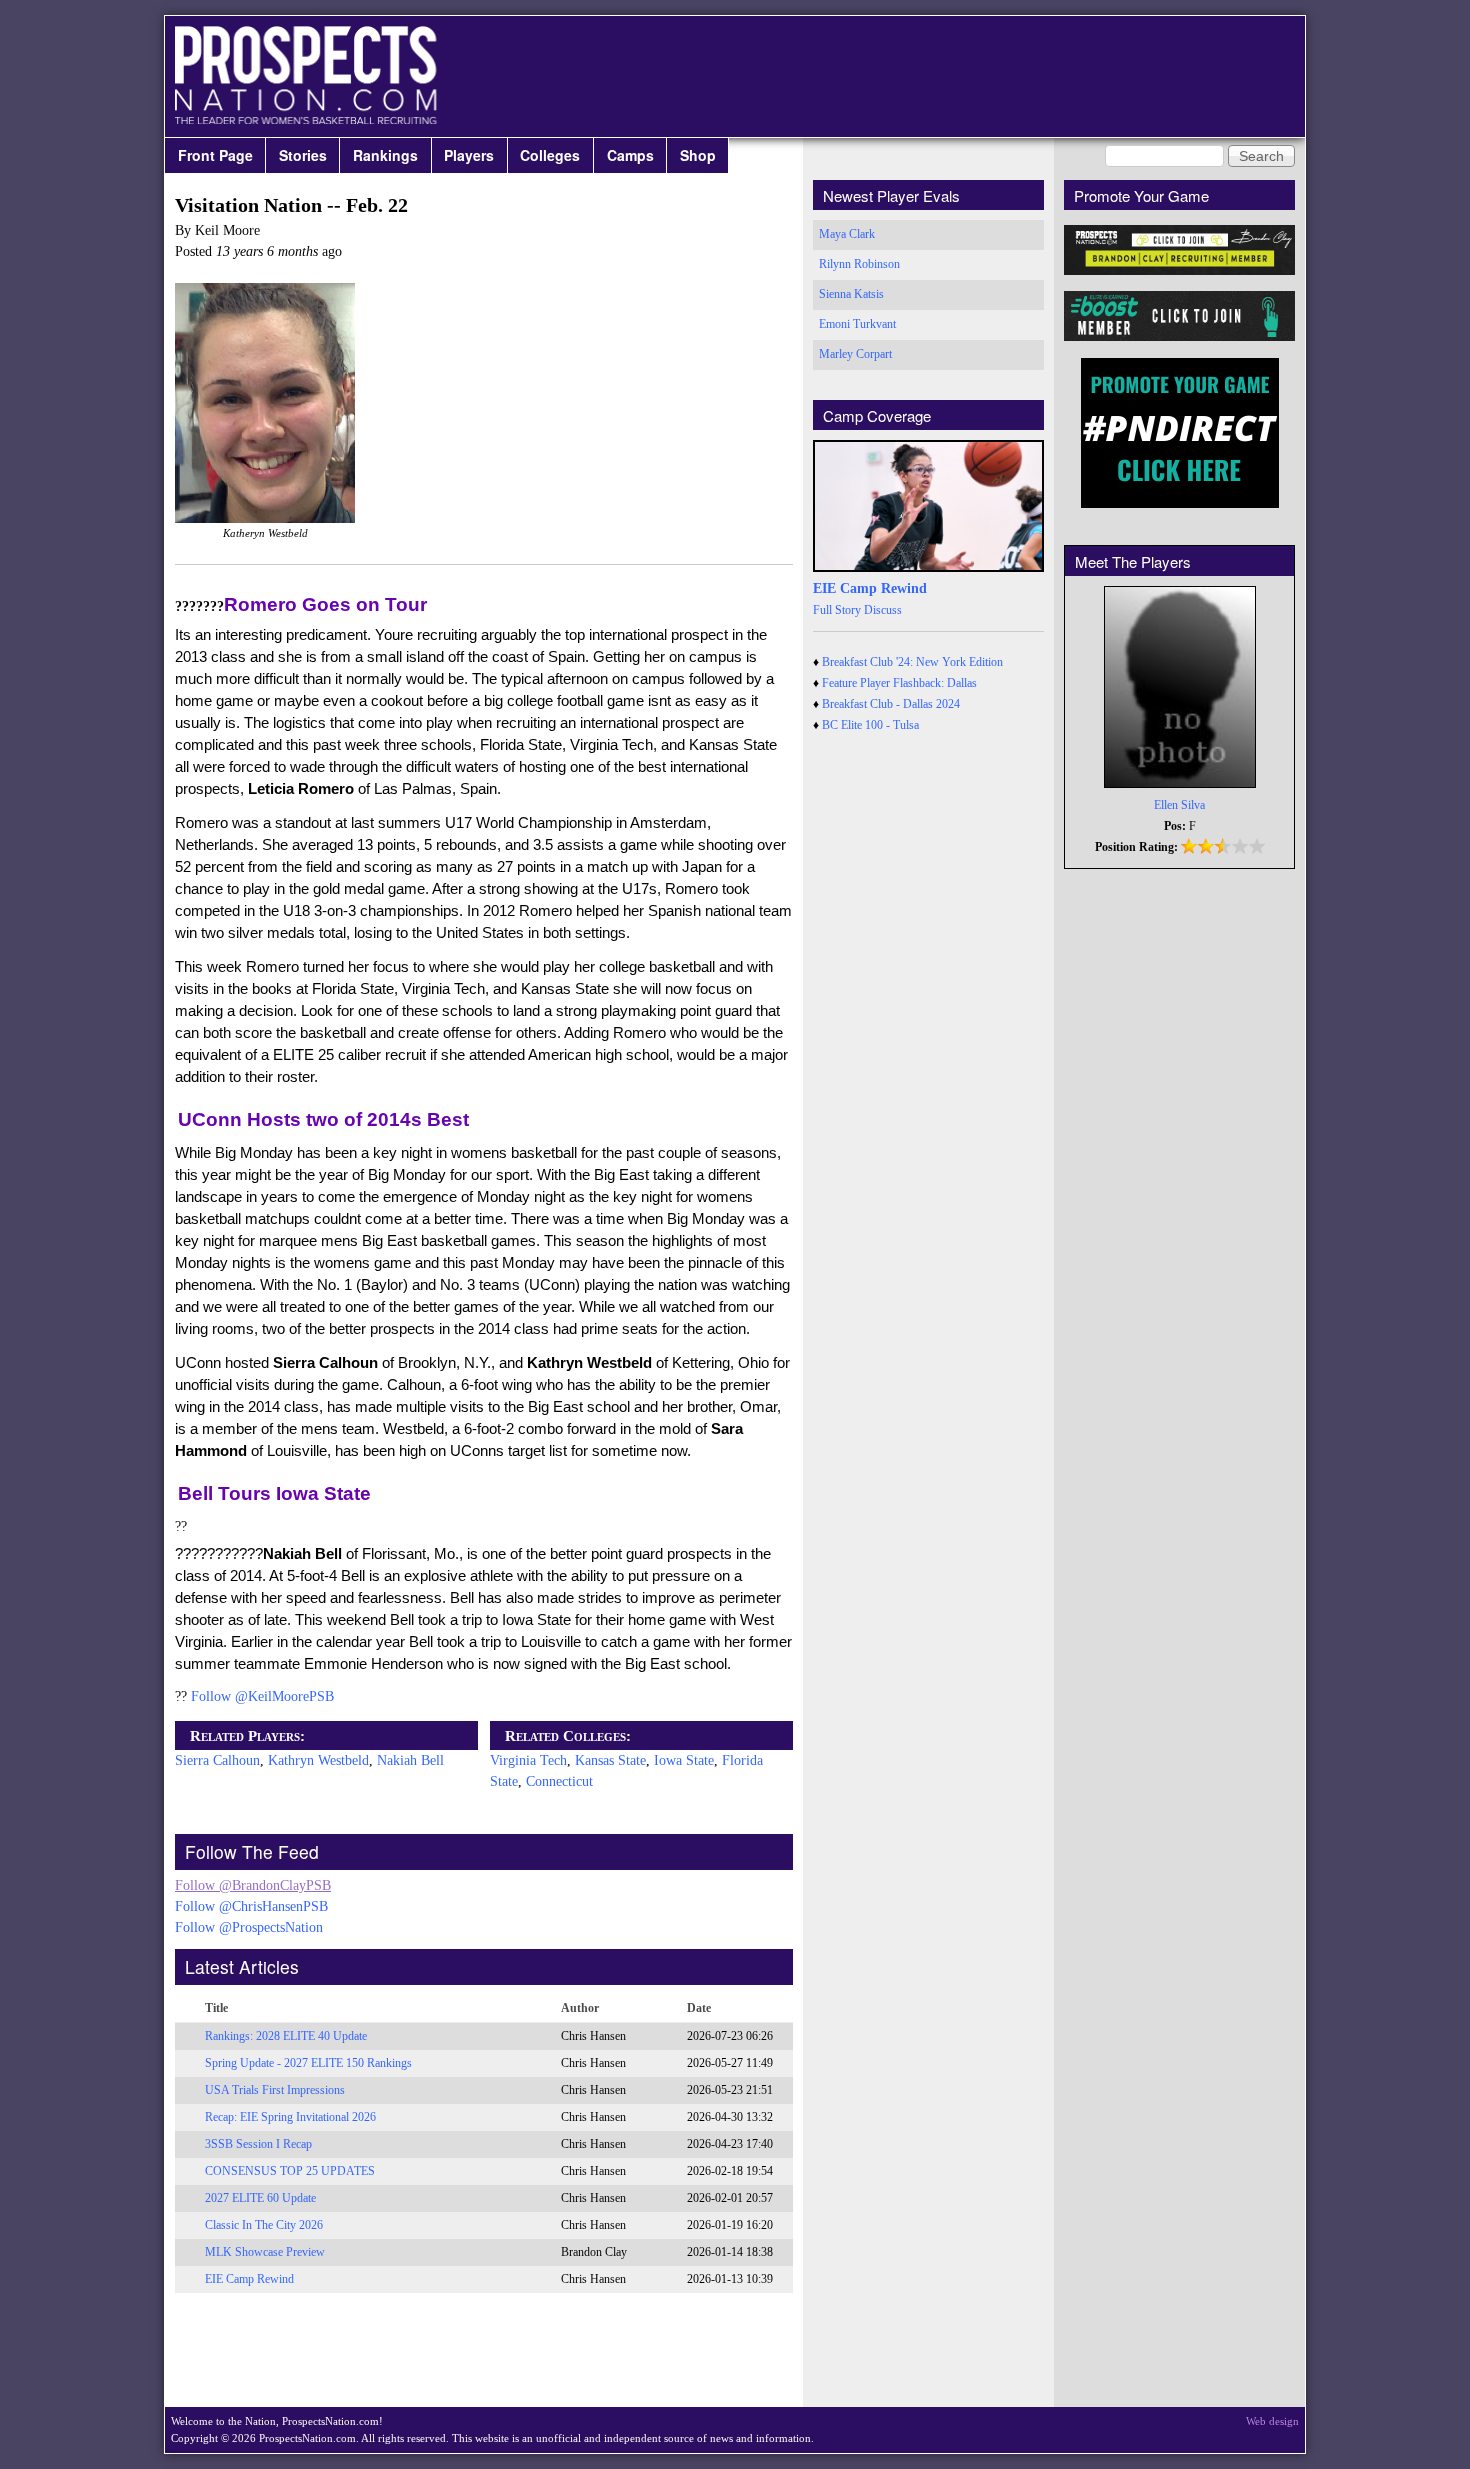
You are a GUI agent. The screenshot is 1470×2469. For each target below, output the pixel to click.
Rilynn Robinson (859, 264)
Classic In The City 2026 (264, 2225)
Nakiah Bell (410, 1760)
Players (469, 155)
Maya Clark (847, 234)
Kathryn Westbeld (318, 1760)
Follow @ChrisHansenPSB (251, 1906)
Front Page (215, 155)
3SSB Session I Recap (258, 2144)
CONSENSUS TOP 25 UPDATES (290, 2171)
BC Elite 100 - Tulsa (870, 725)
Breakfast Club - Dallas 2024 (891, 704)
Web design (1272, 2421)
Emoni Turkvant (857, 324)
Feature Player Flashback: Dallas (899, 683)
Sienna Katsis (851, 294)
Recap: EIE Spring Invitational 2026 (290, 2117)
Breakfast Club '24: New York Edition (912, 662)
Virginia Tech (528, 1760)
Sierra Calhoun (217, 1760)
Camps (630, 155)
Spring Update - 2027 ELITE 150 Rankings (308, 2063)
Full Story (837, 610)
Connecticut (559, 1781)
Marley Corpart (855, 354)
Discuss (883, 610)
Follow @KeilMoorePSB (262, 1696)
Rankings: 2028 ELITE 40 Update (286, 2036)
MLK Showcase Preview (265, 2252)
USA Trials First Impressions (275, 2090)
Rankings (385, 155)
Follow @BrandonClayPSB (253, 1885)
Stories (303, 155)
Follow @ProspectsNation (249, 1927)
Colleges (550, 155)
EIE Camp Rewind (249, 2279)
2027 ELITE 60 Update (260, 2198)
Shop (698, 155)
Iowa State (684, 1760)
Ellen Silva (1179, 805)
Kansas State (610, 1760)
